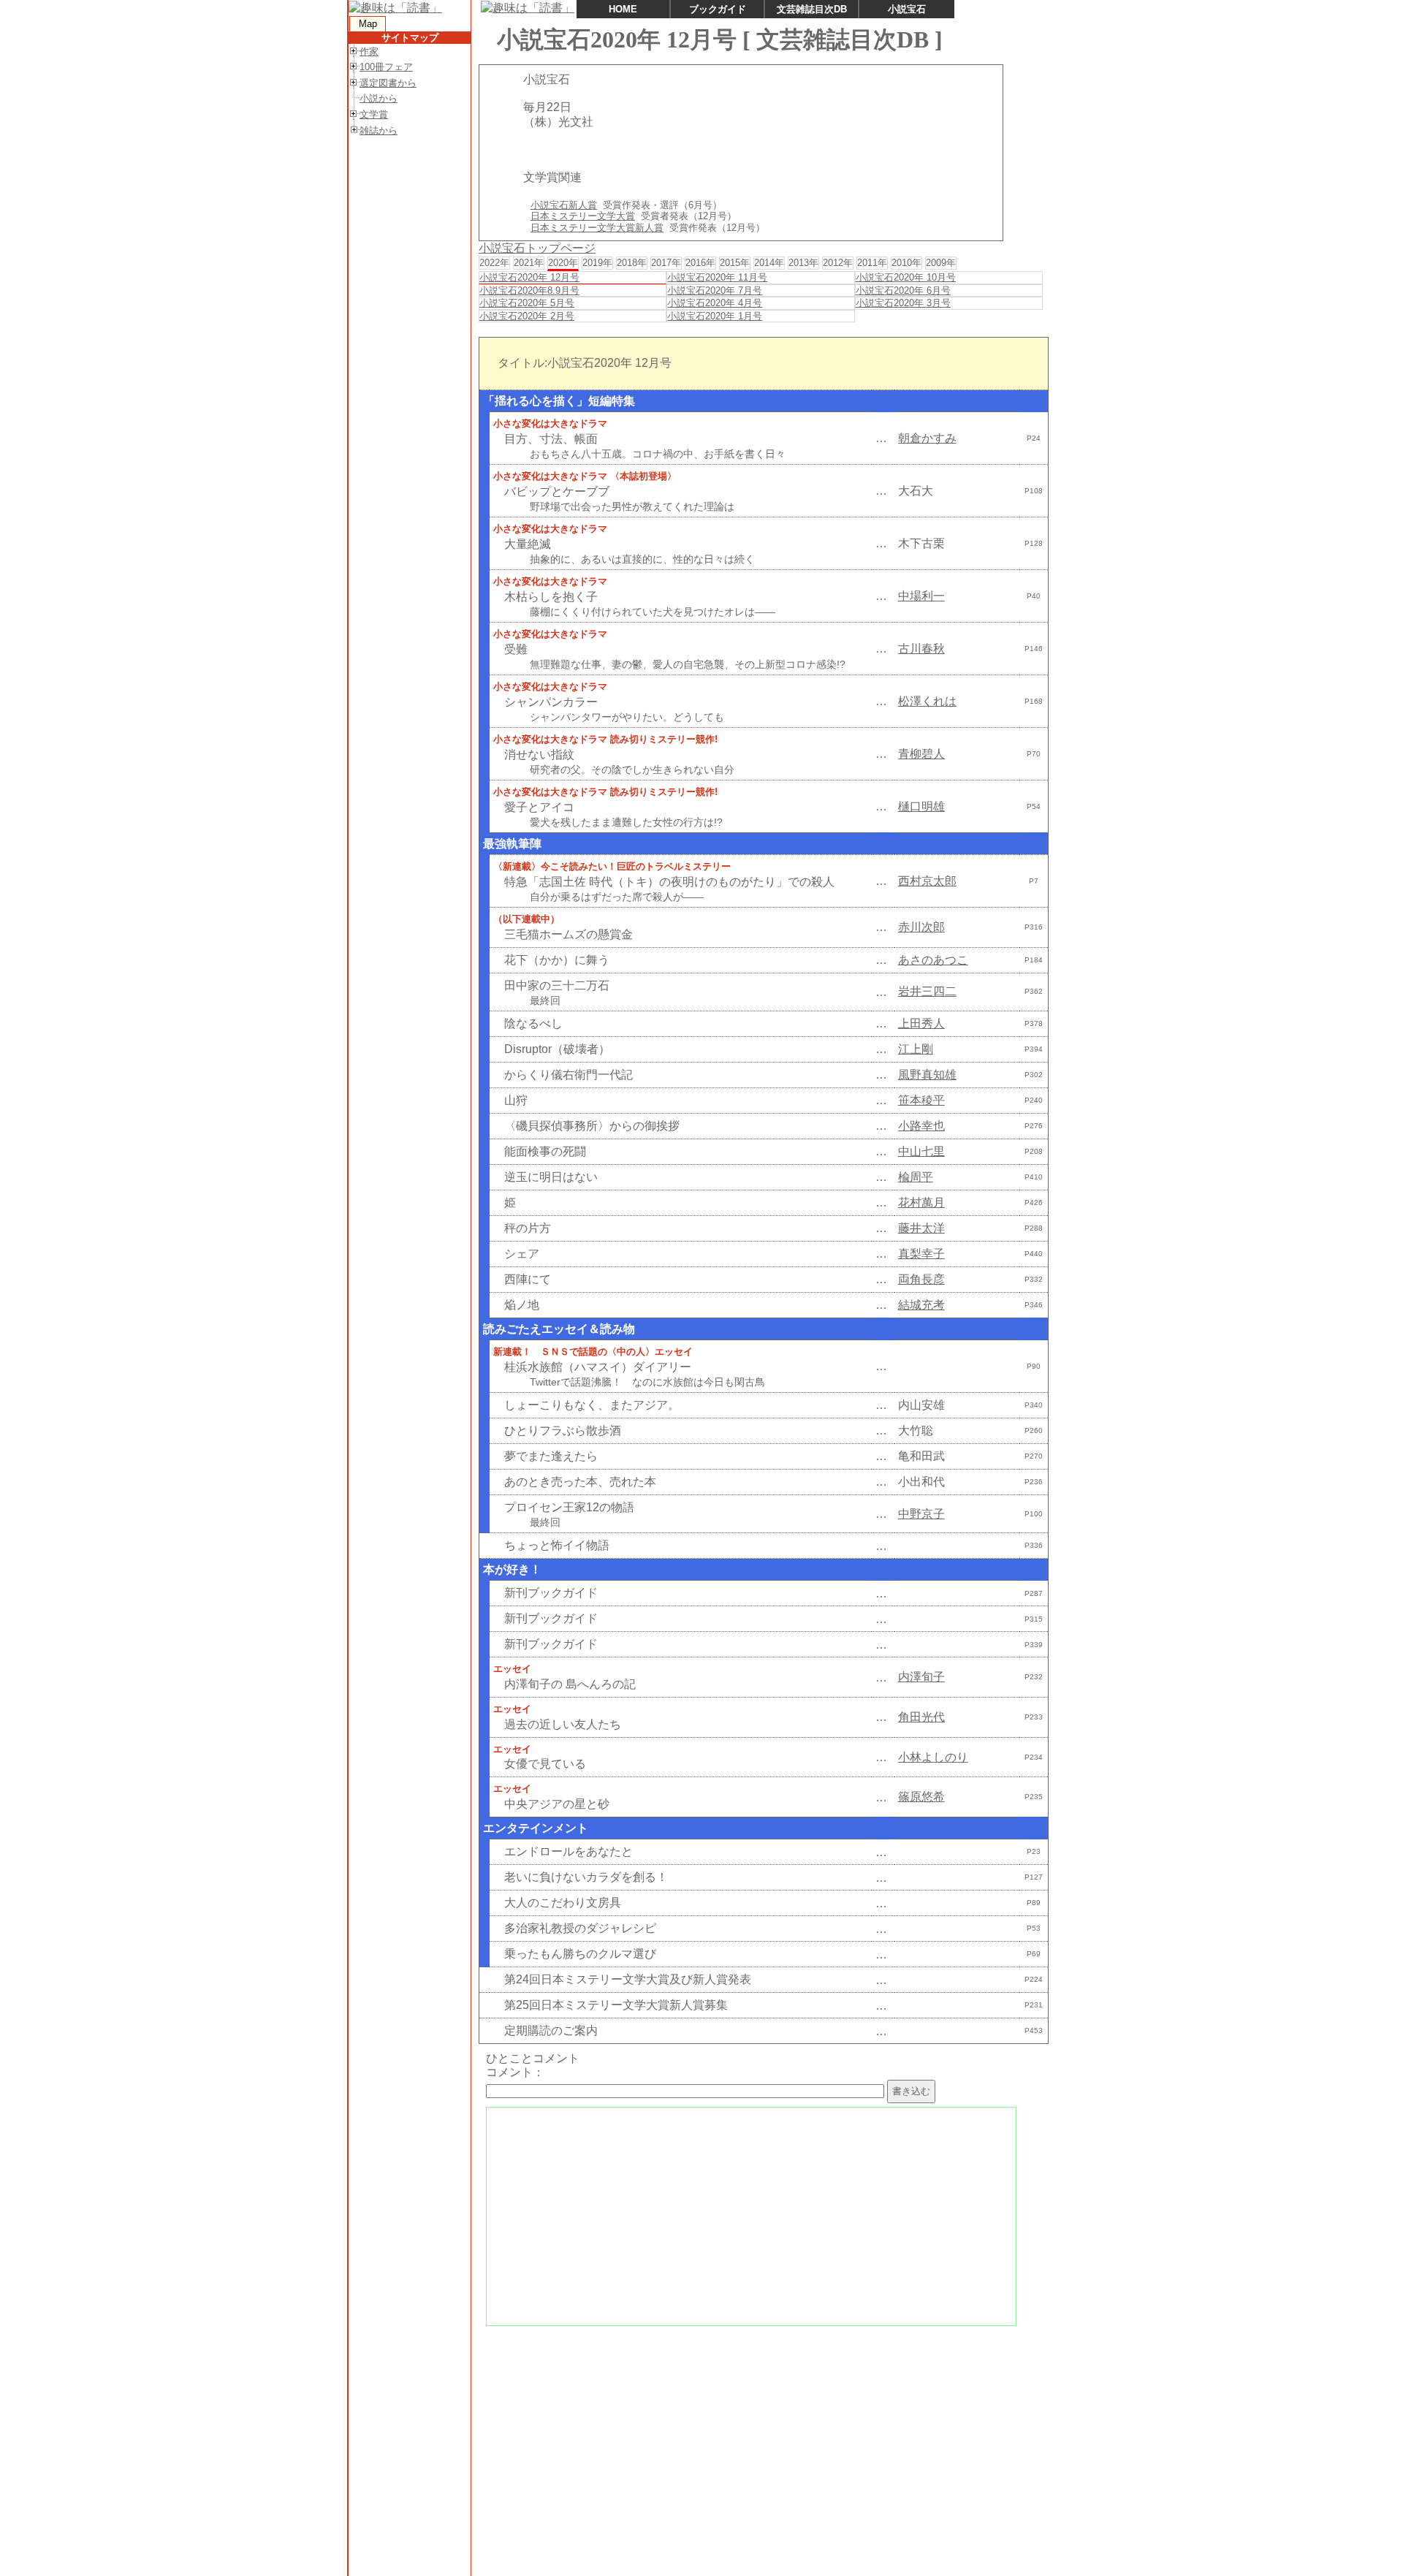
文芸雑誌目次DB (812, 9)
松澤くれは (927, 701)
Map (368, 24)
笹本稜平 (921, 1100)
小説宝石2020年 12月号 (529, 277)
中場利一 (921, 596)
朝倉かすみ (927, 438)
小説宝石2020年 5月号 (527, 303)
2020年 (563, 263)
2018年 (632, 263)
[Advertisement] (762, 2437)
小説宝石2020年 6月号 (903, 290)
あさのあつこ (933, 960)
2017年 (666, 263)
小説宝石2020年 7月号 (715, 290)
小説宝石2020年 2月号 (527, 316)
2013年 (803, 263)
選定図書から (388, 83)
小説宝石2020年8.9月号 (529, 290)
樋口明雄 (921, 806)
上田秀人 (921, 1023)
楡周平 (916, 1177)
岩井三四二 (927, 991)
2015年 (735, 263)
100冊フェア (386, 67)
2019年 (597, 263)
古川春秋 (921, 649)
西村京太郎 (927, 881)
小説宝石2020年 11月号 (717, 277)
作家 (369, 52)
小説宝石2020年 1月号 (715, 316)
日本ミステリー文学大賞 (583, 216)
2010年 (906, 263)
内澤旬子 (921, 1677)
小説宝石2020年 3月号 (903, 303)
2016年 (700, 263)
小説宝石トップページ (537, 248)
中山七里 (921, 1151)
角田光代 (921, 1717)
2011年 (872, 263)
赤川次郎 (921, 927)
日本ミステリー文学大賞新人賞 (597, 228)
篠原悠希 (921, 1797)
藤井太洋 (921, 1228)
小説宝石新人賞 (564, 205)
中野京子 (921, 1514)
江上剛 (916, 1049)
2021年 (529, 263)
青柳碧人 (921, 754)
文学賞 (374, 114)
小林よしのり (933, 1757)
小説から (379, 98)
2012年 (838, 263)
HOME (623, 9)
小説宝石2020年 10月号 (906, 277)
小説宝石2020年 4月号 (715, 303)
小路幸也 (921, 1126)
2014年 (769, 263)
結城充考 (921, 1305)
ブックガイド (718, 9)
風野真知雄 (927, 1075)
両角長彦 (921, 1279)
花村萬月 (921, 1202)
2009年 (941, 263)
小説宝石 (907, 9)
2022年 (494, 263)
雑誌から (379, 130)
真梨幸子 (921, 1254)
